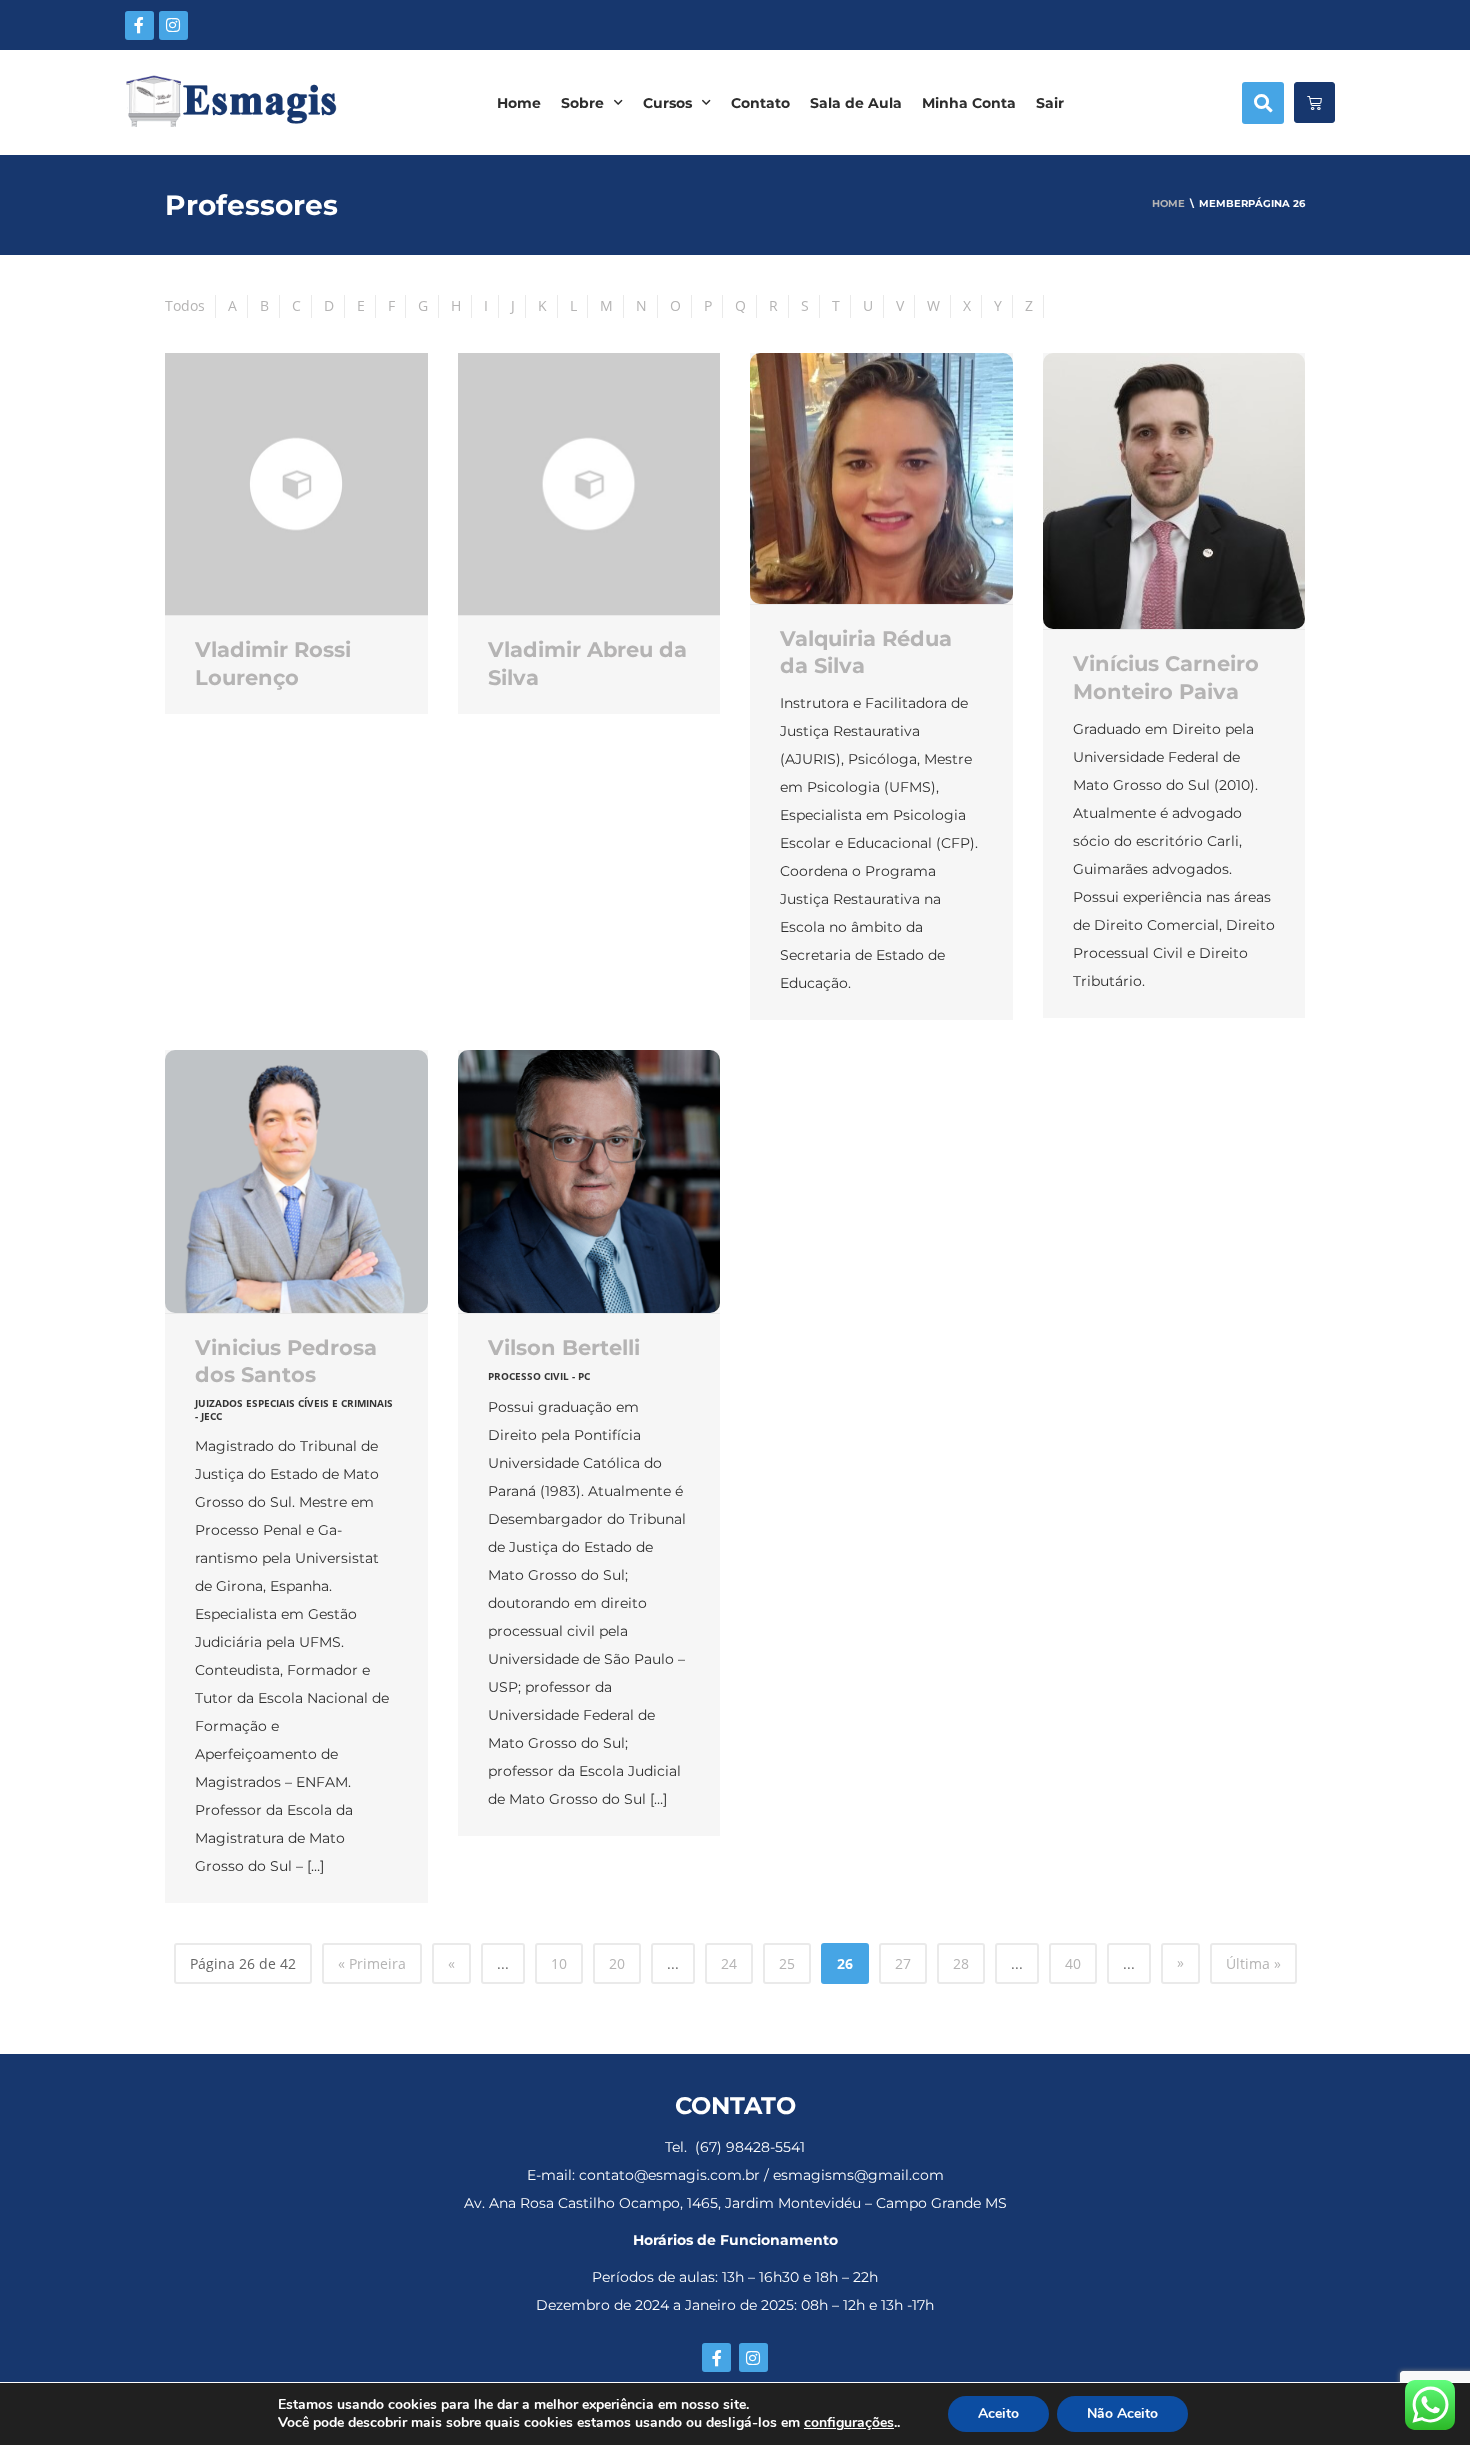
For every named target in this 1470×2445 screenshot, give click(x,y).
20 (617, 1963)
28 (961, 1963)
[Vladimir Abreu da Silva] (589, 484)
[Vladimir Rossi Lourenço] (296, 484)
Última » (1253, 1963)
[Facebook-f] (139, 25)
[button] (1263, 103)
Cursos (667, 103)
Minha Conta (969, 103)
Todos (185, 305)
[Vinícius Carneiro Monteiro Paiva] (1174, 491)
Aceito (998, 2413)
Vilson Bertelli (564, 1347)
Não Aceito (1122, 2413)
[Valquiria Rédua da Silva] (881, 478)
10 (559, 1963)
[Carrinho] (1314, 102)
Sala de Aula (856, 103)
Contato (760, 103)
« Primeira (372, 1963)
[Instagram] (173, 25)
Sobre (582, 103)
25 (787, 1963)
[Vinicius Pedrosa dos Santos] (296, 1181)
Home (519, 103)
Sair (1050, 103)
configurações (849, 2423)
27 (903, 1963)
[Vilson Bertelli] (589, 1181)
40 (1073, 1963)
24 (729, 1963)
